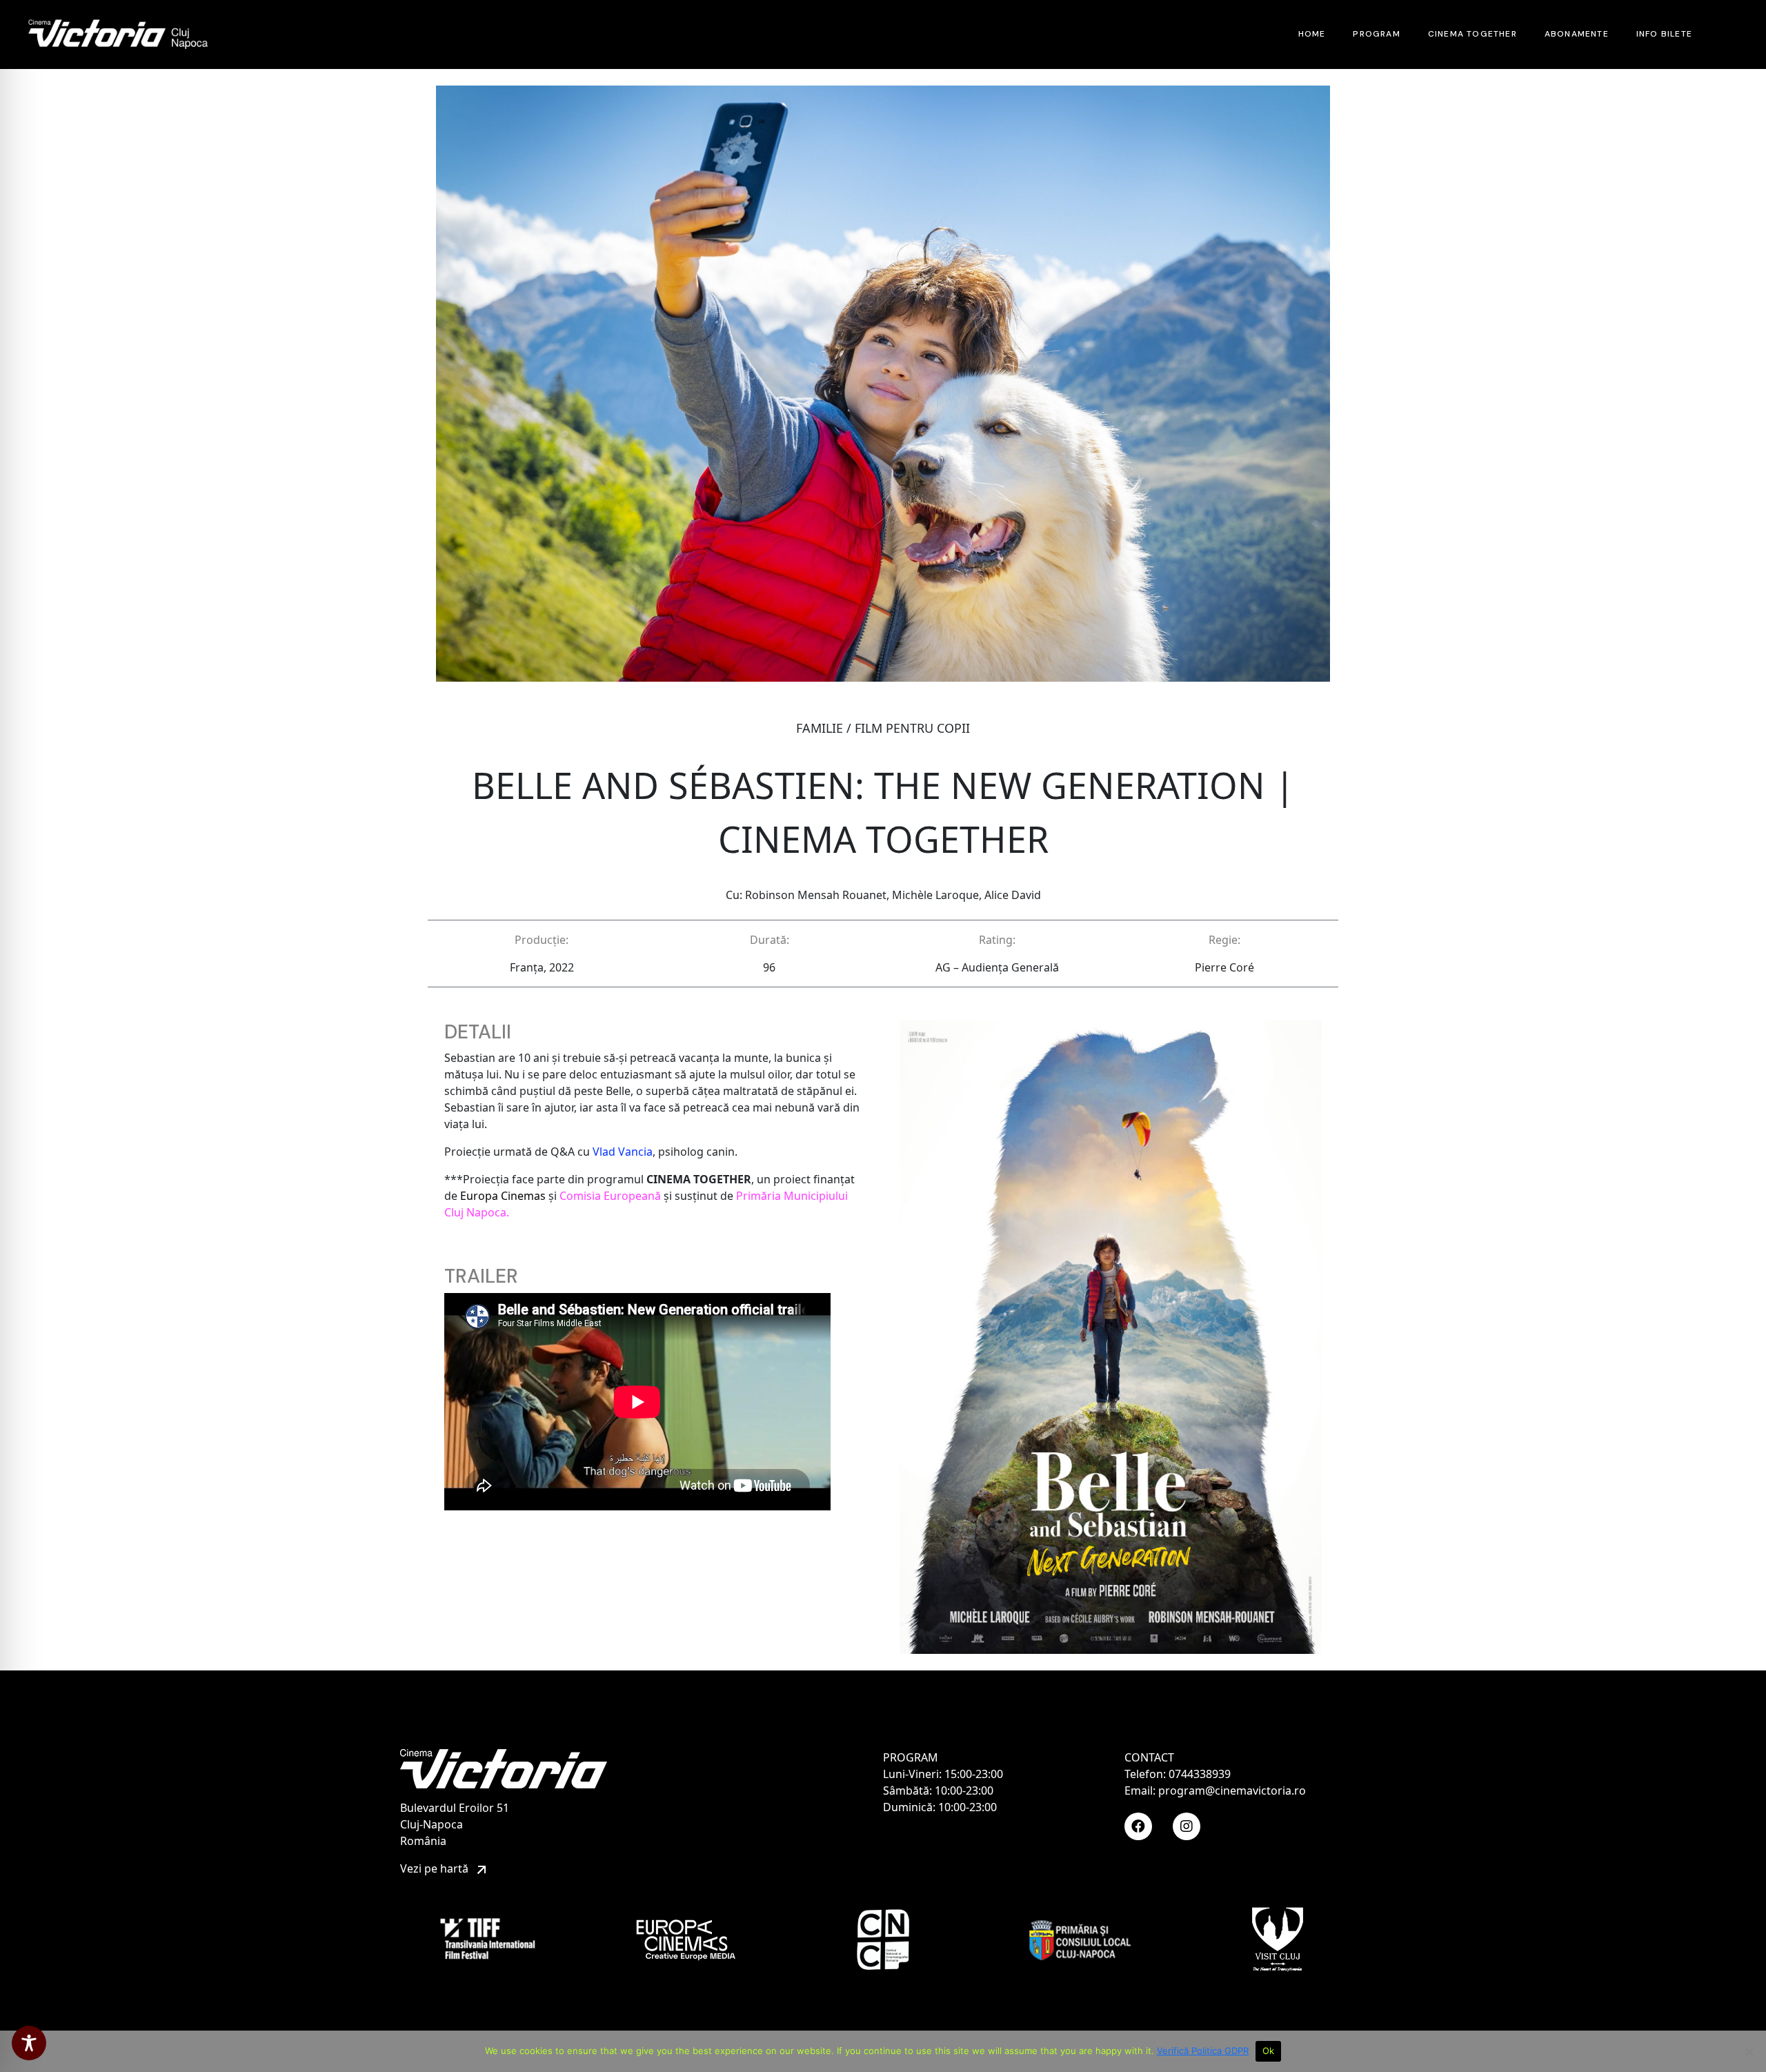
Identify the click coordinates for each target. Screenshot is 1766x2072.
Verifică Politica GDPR (1203, 2051)
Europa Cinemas (503, 1196)
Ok (1269, 2051)
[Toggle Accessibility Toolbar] (29, 2043)
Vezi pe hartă (436, 1868)
